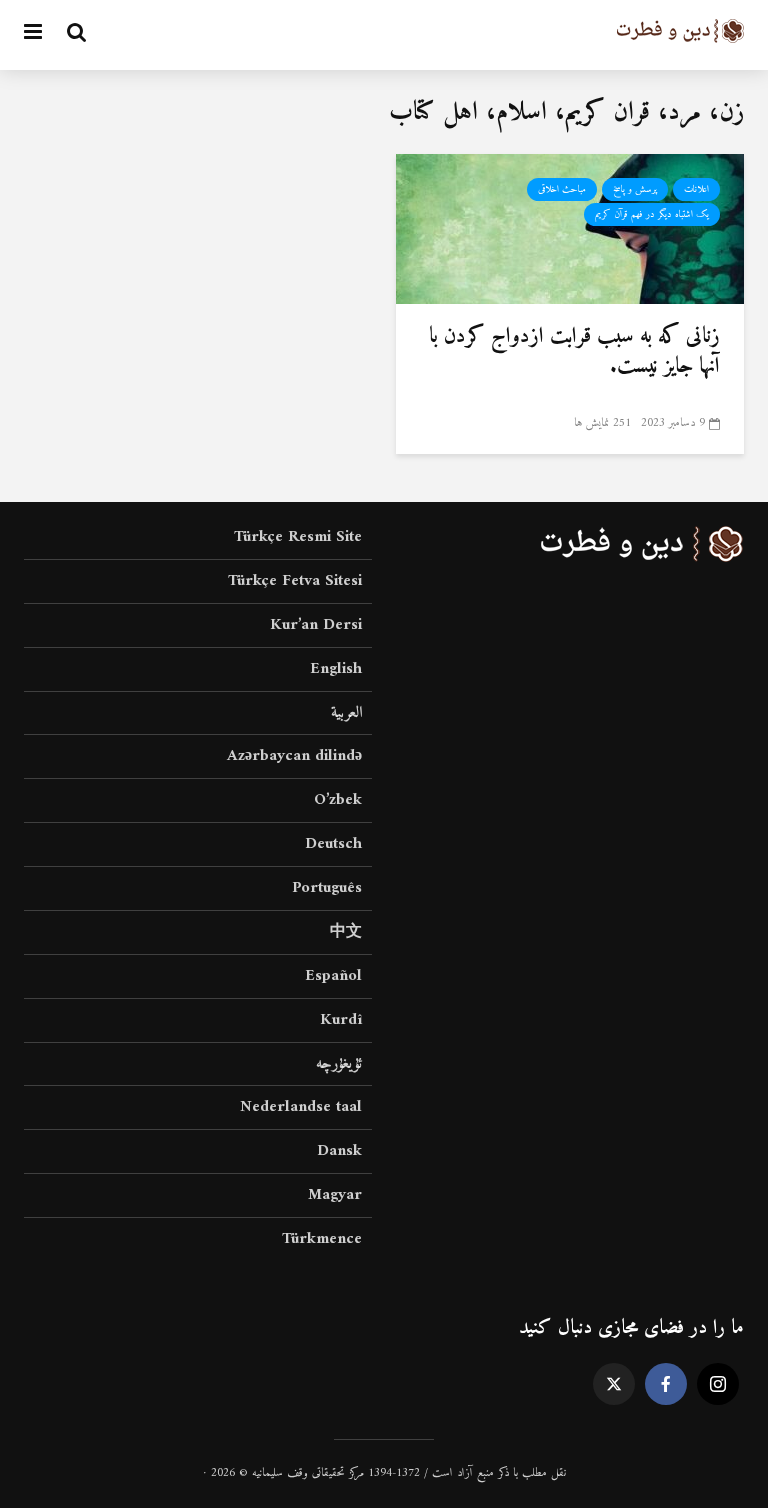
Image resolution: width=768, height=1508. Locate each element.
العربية (346, 713)
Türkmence (322, 1239)
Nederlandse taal (301, 1107)
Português (327, 888)
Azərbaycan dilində (294, 756)
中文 (346, 932)
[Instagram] (718, 1384)
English (336, 669)
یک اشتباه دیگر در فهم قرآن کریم (652, 214)
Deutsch (333, 844)
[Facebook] (666, 1384)
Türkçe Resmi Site (298, 538)
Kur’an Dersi (316, 625)
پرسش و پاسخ (635, 189)
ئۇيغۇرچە (339, 1064)
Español (333, 976)
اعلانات (696, 189)
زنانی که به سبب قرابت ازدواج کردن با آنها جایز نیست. (574, 352)
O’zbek (338, 800)
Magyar (335, 1195)
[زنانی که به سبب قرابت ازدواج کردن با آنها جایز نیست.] (570, 228)
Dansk (339, 1151)
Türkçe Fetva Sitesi (295, 581)
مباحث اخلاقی (562, 189)
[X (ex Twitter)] (614, 1384)
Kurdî (341, 1020)
